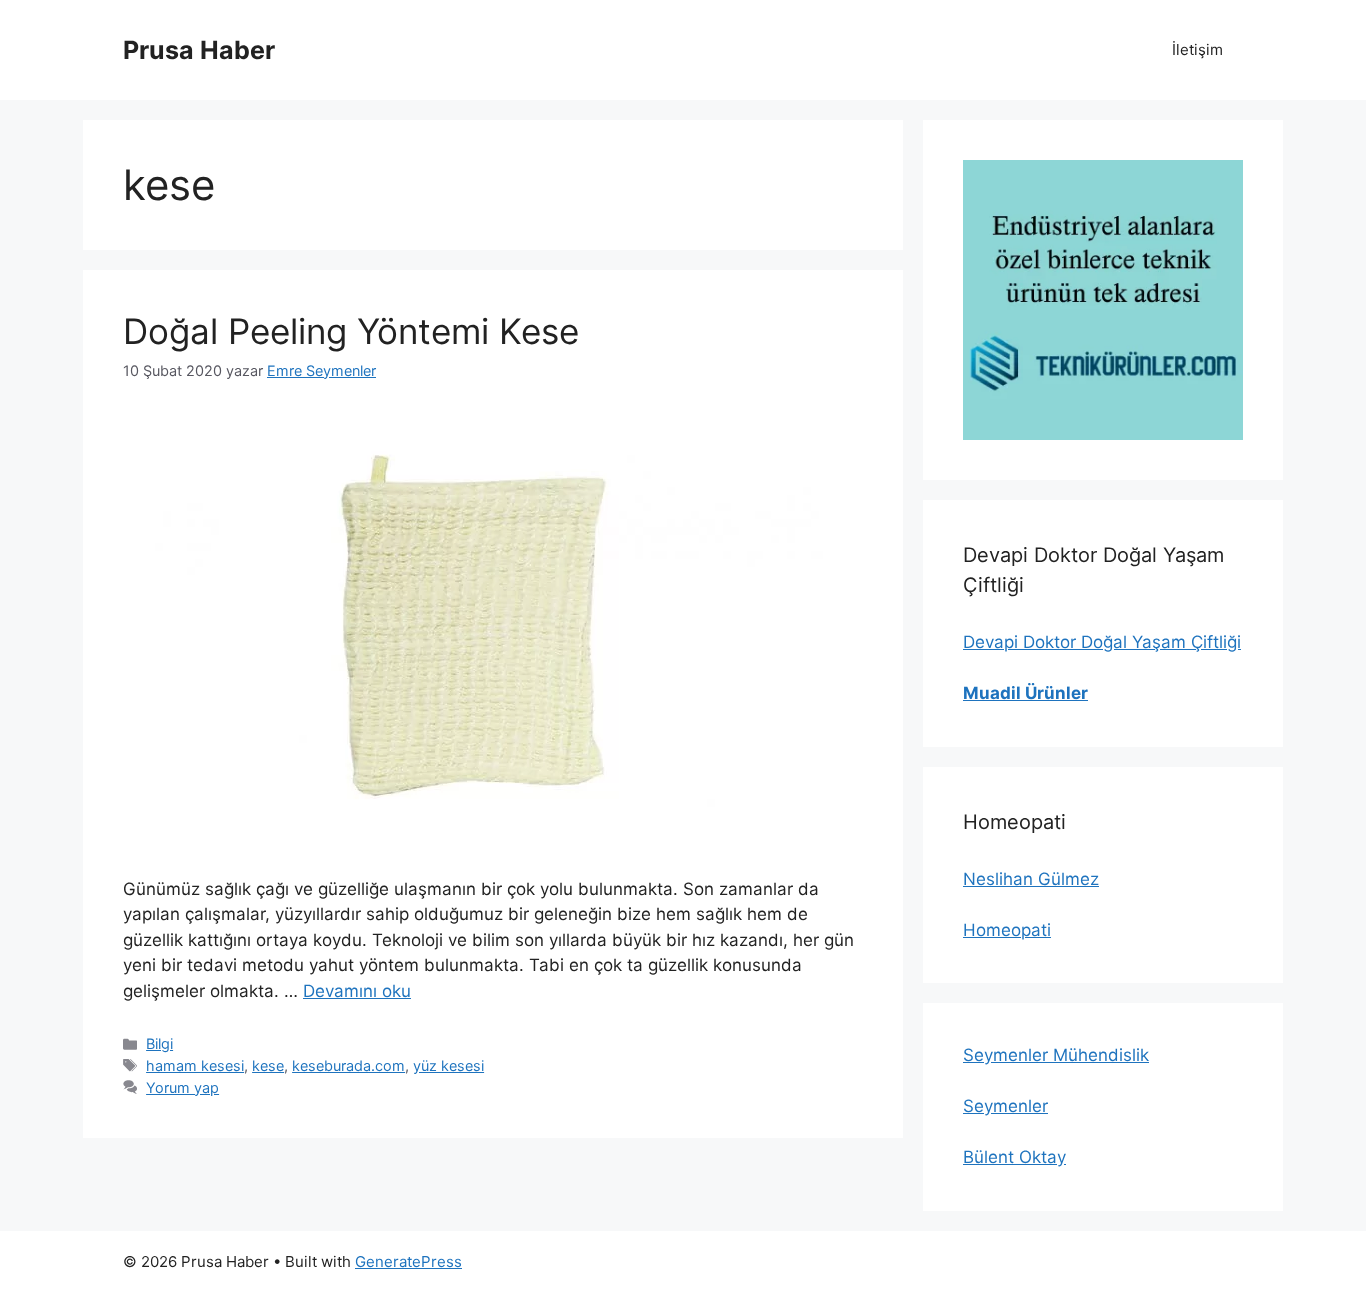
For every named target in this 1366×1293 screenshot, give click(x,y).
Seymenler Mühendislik (1056, 1055)
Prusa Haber (199, 50)
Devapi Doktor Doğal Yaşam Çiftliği (1102, 642)
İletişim (1197, 49)
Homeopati (1007, 930)
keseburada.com (348, 1065)
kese (268, 1065)
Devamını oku (357, 991)
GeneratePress (408, 1261)
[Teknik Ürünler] (1103, 300)
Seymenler (1005, 1106)
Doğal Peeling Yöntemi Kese (351, 331)
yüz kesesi (448, 1065)
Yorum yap (182, 1087)
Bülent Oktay (1014, 1157)
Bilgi (159, 1043)
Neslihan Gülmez (1031, 879)
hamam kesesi (195, 1065)
